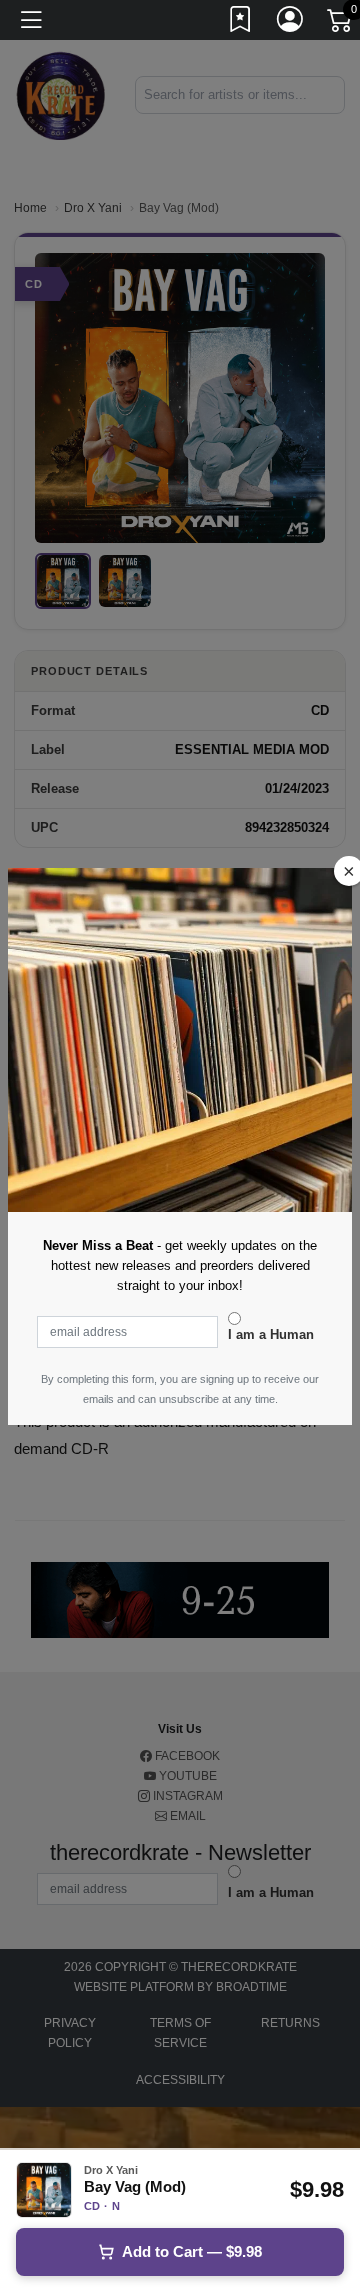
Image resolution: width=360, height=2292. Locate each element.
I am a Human (271, 1334)
